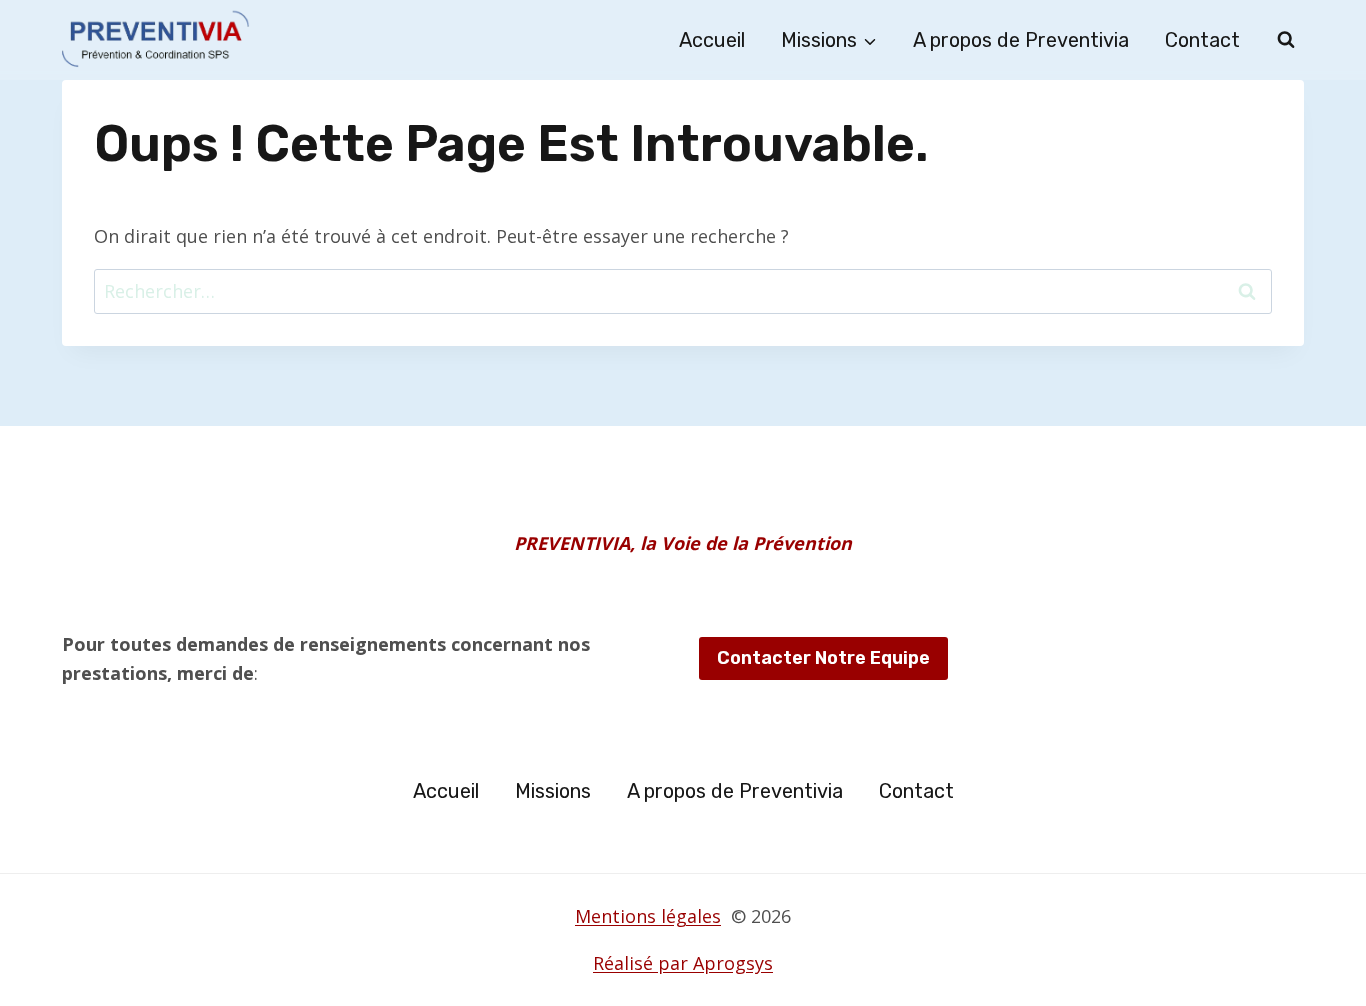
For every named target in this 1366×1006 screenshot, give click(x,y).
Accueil (712, 40)
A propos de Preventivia (1021, 40)
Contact (1202, 40)
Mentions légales (648, 916)
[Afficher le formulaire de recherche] (1286, 40)
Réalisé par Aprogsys (683, 963)
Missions (553, 791)
